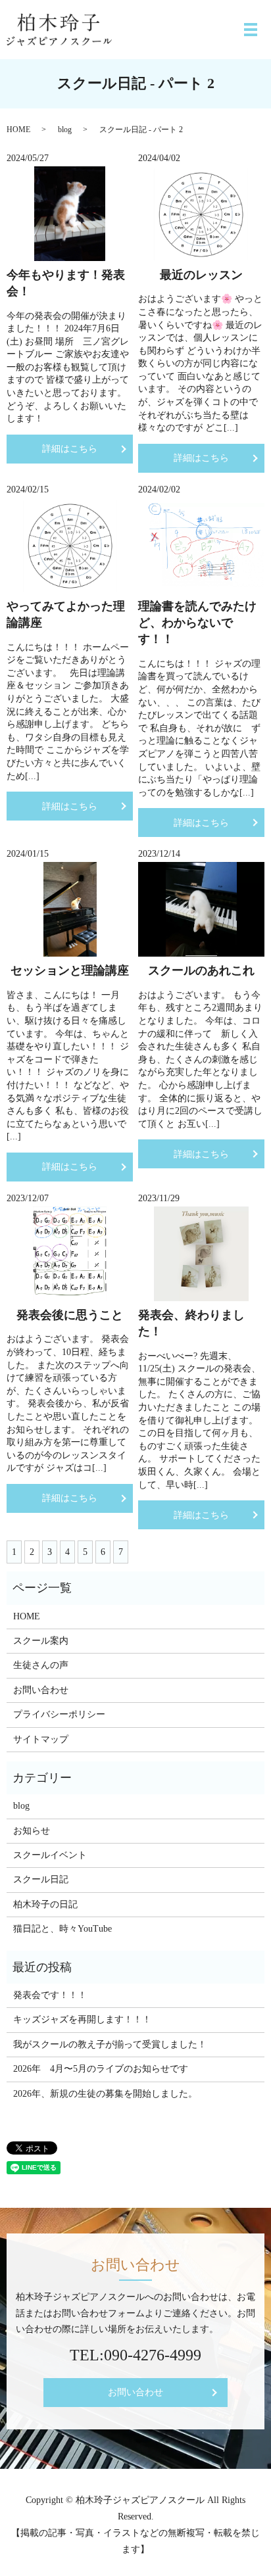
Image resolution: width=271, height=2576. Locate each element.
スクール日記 (41, 1879)
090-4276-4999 (153, 2355)
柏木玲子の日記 (45, 1904)
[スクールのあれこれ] (201, 909)
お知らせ (32, 1831)
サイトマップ (41, 1739)
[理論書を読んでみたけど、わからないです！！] (201, 545)
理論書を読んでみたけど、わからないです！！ (197, 623)
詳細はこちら (70, 449)
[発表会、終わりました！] (201, 1254)
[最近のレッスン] (201, 214)
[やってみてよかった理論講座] (70, 545)
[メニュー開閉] (251, 30)
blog (65, 130)
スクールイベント (50, 1855)
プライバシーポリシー (59, 1714)
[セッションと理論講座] (70, 909)
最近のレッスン (201, 275)
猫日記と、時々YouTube (62, 1929)
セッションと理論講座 (70, 970)
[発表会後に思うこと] (70, 1254)
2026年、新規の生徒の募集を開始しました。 (105, 2094)
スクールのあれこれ (201, 970)
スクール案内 (41, 1641)
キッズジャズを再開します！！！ (82, 2019)
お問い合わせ (41, 1690)
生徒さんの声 (41, 1665)
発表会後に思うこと (70, 1315)
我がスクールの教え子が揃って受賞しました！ (110, 2044)
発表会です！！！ (50, 1995)
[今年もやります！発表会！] (70, 214)
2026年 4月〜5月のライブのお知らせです (101, 2069)
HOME (18, 130)
